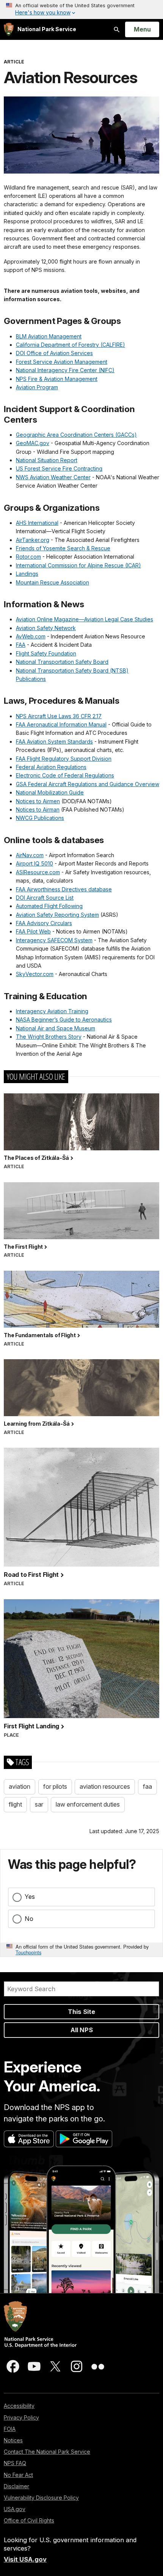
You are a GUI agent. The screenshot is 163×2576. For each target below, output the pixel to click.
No (29, 1919)
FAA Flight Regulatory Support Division (64, 759)
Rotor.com (28, 557)
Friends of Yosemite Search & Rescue (63, 548)
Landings (27, 574)
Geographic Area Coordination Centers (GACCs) (76, 435)
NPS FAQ (15, 2463)
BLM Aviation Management (49, 336)
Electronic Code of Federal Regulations (65, 775)
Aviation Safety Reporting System (57, 915)
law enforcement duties (88, 1804)
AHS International (37, 523)
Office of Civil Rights (29, 2520)
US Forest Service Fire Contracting (59, 468)
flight (15, 1804)
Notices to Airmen (38, 801)
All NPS (82, 2030)
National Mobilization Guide (50, 792)
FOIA (10, 2429)
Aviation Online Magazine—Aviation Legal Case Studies (85, 619)
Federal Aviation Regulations (51, 767)
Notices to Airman (38, 809)
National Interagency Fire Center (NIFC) (65, 370)
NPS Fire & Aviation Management (57, 379)
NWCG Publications (40, 818)
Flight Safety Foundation (46, 653)
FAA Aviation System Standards (54, 742)
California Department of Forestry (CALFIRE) (71, 345)
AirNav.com (30, 855)
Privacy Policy (21, 2417)
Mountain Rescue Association (53, 582)
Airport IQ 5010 (34, 863)
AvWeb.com (31, 636)
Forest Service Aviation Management (62, 362)
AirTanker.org (33, 540)
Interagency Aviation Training (52, 1011)
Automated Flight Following (49, 906)
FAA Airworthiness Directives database (64, 889)
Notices (13, 2440)
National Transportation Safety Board (62, 662)
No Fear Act (18, 2475)
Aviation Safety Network (46, 628)
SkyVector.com (35, 974)
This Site (81, 2012)
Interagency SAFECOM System (54, 940)
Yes (30, 1897)
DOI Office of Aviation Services (54, 353)
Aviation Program (37, 387)
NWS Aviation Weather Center (53, 477)
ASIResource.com (38, 872)
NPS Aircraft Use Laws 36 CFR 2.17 (59, 716)
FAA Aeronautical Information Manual (61, 724)
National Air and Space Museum (56, 1028)
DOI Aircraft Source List (45, 898)
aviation (20, 1786)
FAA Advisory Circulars (44, 923)
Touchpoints (28, 1952)
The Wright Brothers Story (49, 1037)
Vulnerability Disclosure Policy (41, 2498)
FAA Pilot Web (33, 931)
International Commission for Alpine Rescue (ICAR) (78, 565)
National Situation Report (47, 460)
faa (147, 1786)
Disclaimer (16, 2486)
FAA (21, 645)
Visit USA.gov (25, 2559)
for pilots (55, 1786)
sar (39, 1804)
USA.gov (15, 2509)
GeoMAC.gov (33, 443)
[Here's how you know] (81, 9)
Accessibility (19, 2406)
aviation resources (105, 1786)
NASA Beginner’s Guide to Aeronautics (64, 1020)
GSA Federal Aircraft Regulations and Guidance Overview (88, 784)
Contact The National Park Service (47, 2452)
